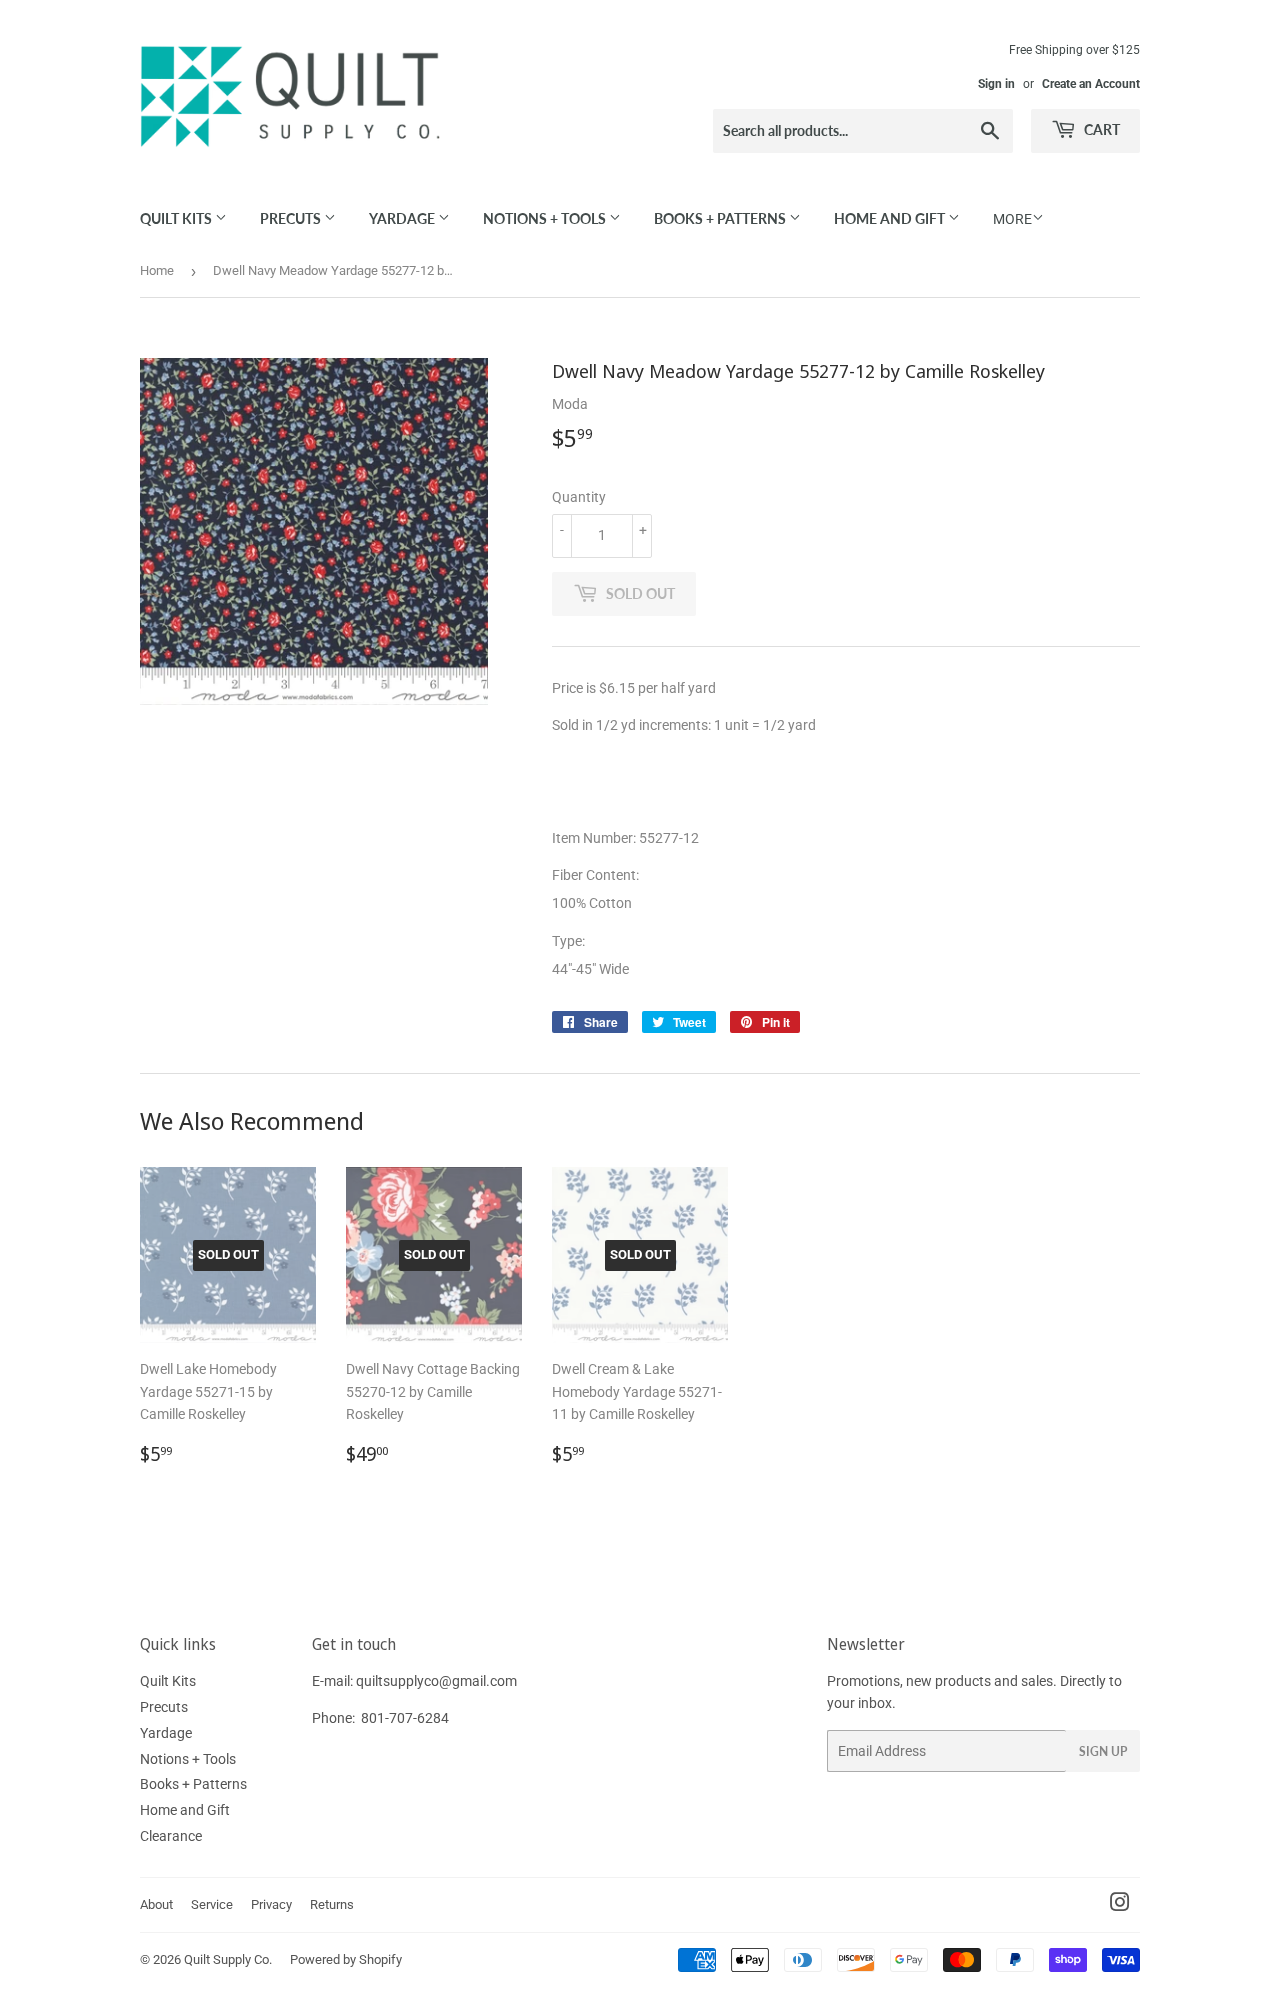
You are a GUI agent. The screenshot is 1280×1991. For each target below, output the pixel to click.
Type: (570, 941)
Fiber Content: (597, 875)
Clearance (171, 1836)
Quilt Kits (177, 218)
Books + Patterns (721, 218)
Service (212, 1904)
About (156, 1904)
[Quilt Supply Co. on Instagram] (1120, 1905)
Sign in (996, 84)
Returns (332, 1904)
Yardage (403, 218)
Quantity (579, 497)
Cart (1100, 129)
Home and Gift (891, 218)
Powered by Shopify (346, 1959)
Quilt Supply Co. (228, 1959)
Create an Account (1091, 84)
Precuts (292, 218)
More (1012, 219)
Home (157, 270)
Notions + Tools (546, 218)
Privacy (271, 1904)
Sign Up (1103, 1751)
